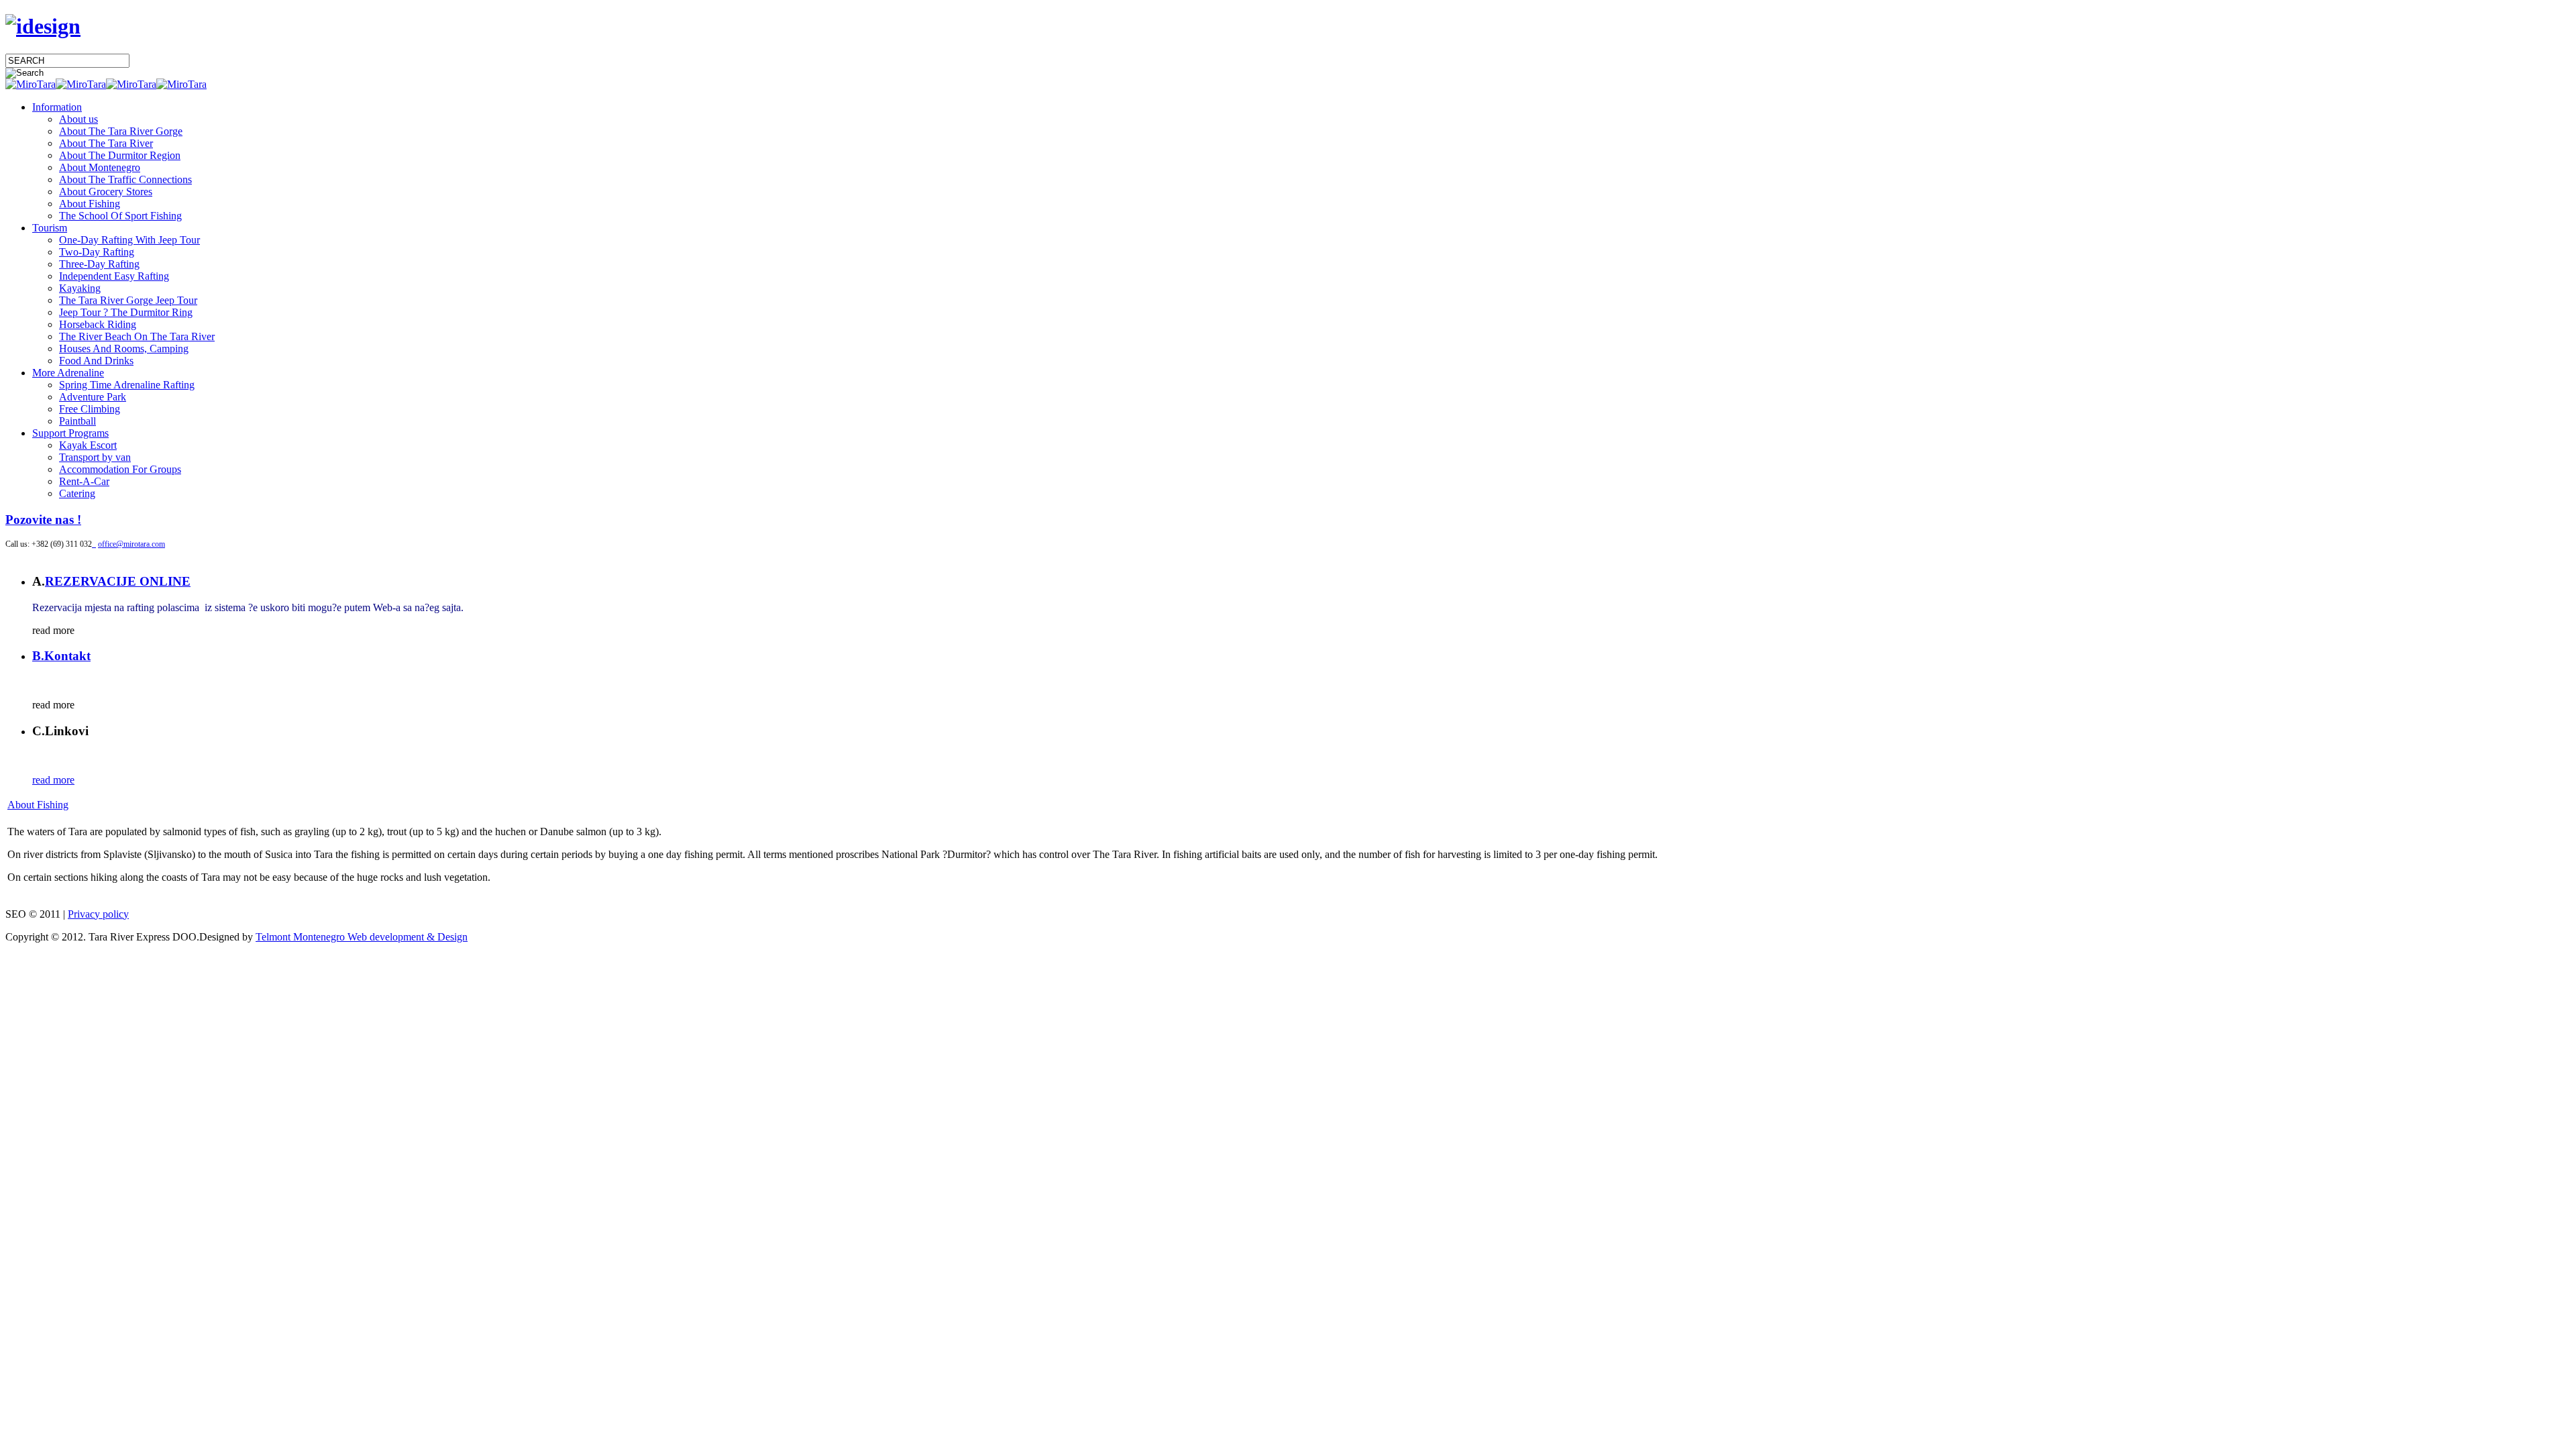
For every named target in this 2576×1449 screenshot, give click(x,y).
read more (53, 780)
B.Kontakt (61, 656)
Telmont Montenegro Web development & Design (362, 937)
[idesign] (43, 26)
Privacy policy (98, 914)
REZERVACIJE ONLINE (118, 581)
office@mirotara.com (131, 544)
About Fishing (38, 805)
